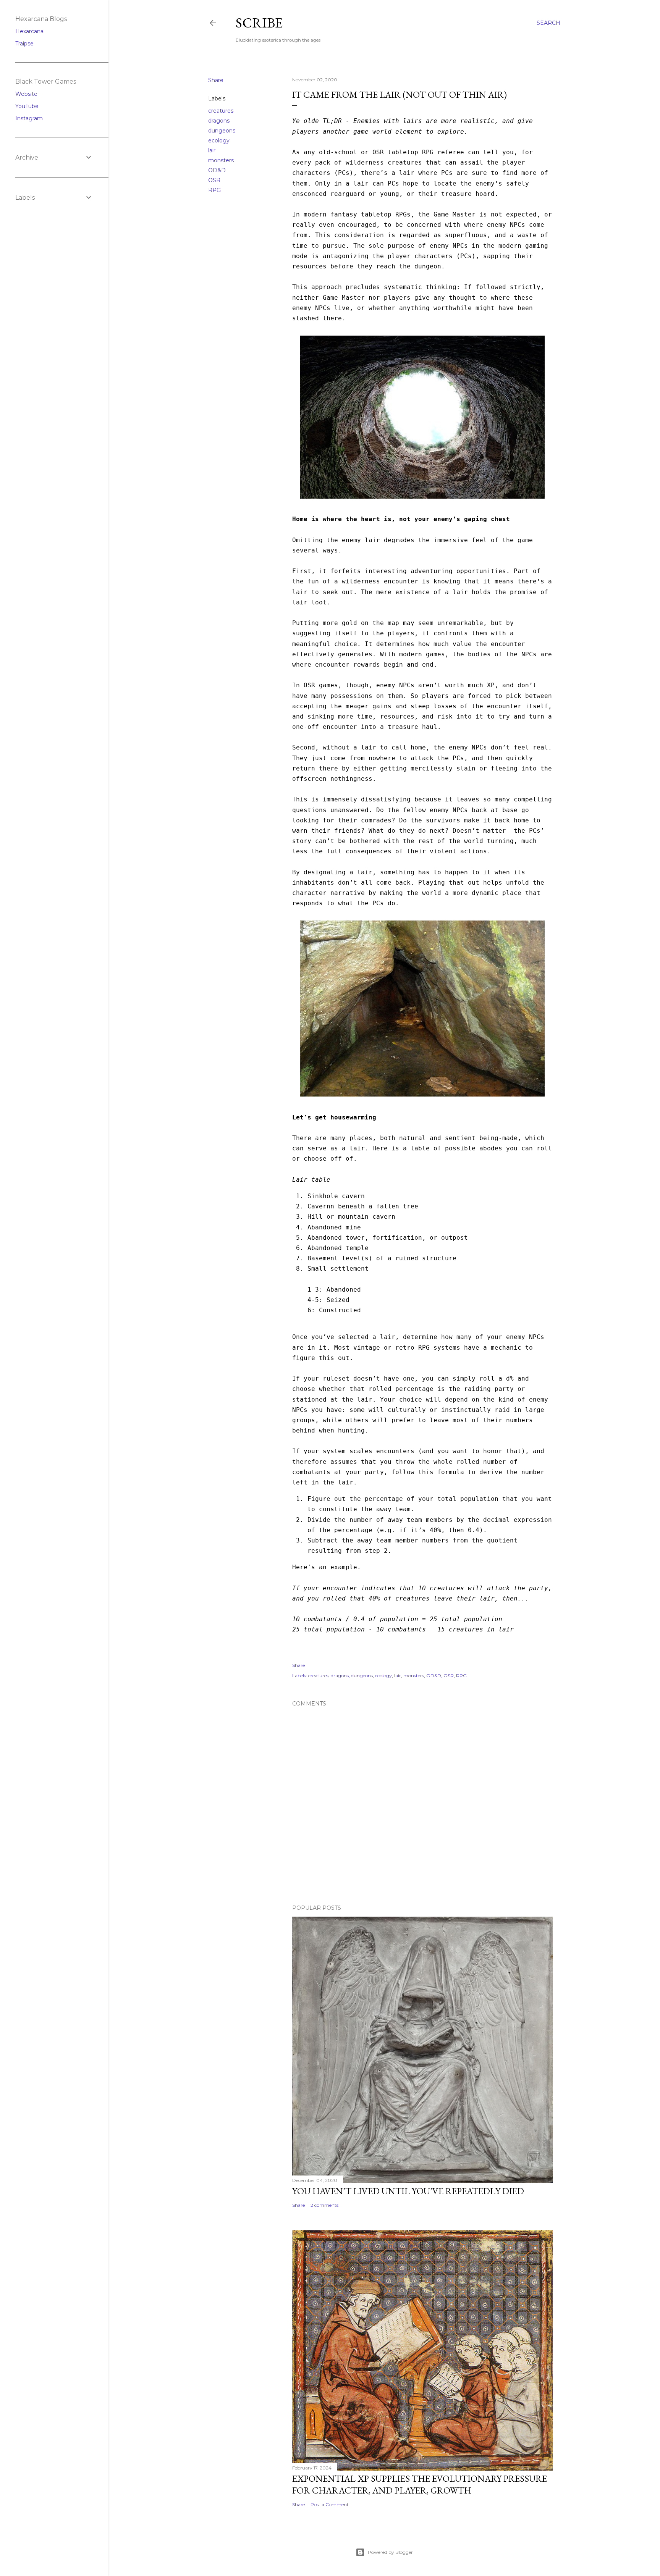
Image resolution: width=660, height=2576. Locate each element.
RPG (214, 190)
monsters (221, 160)
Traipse (24, 44)
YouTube (27, 106)
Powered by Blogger (390, 2552)
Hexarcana (29, 31)
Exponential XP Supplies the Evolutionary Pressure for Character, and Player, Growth (420, 2484)
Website (26, 94)
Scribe (259, 23)
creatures (221, 111)
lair (212, 150)
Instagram (29, 118)
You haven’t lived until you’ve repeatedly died (408, 2191)
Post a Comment (330, 2504)
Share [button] (216, 80)
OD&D (217, 170)
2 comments (324, 2205)
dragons (219, 121)
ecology (219, 141)
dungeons (222, 131)
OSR (214, 180)
